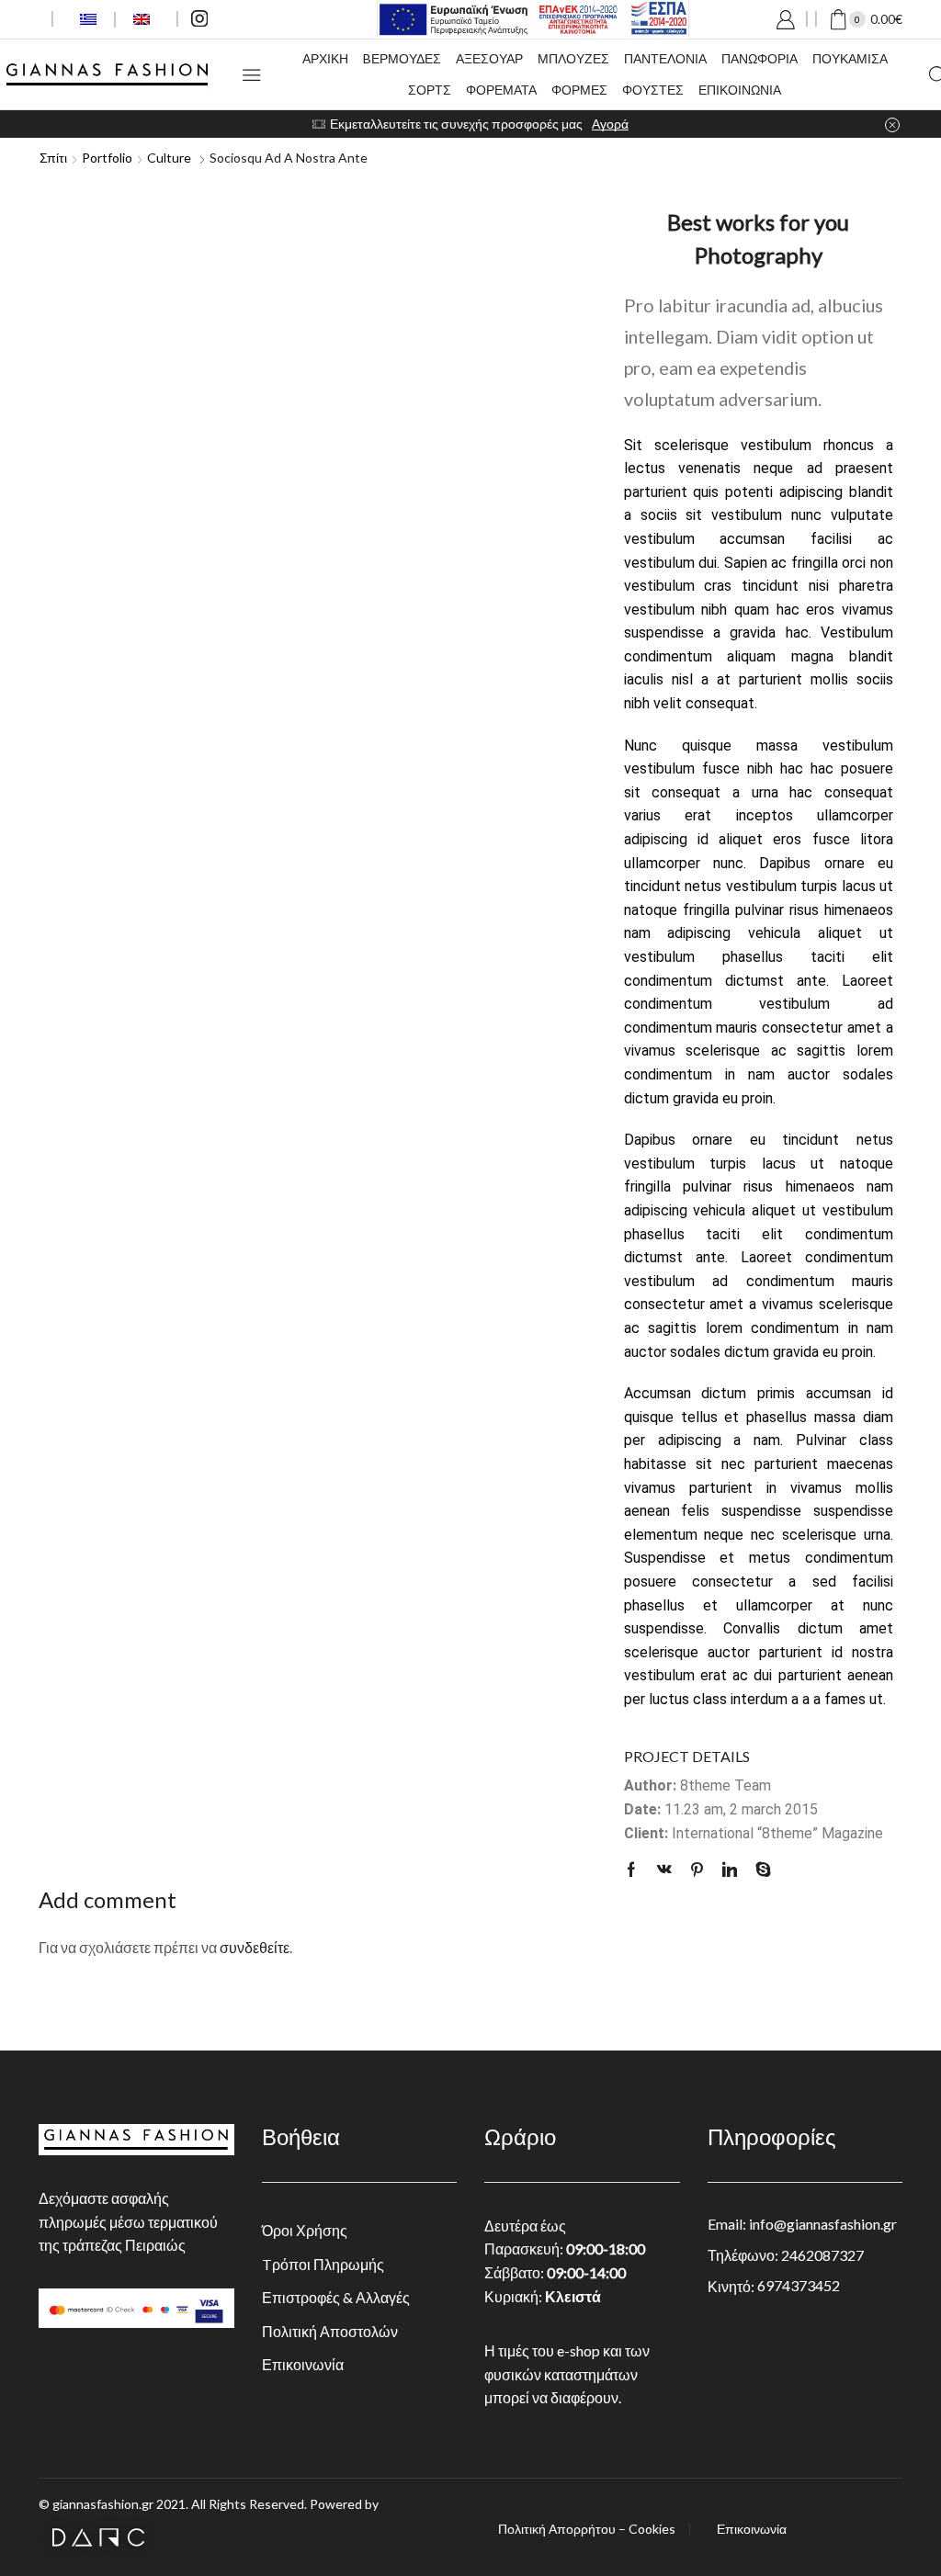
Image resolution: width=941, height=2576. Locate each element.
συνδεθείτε (255, 1947)
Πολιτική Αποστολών (330, 2331)
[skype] (759, 1870)
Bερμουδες (402, 58)
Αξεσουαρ (489, 58)
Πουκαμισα (850, 58)
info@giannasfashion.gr (823, 2224)
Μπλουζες (573, 58)
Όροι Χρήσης (305, 2230)
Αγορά (610, 124)
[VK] (664, 1870)
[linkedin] (730, 1870)
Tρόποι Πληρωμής (323, 2264)
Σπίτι (53, 158)
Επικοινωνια (740, 90)
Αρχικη (325, 58)
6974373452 (799, 2285)
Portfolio (107, 158)
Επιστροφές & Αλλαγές (336, 2297)
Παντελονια (665, 58)
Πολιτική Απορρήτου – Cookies (587, 2529)
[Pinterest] (697, 1870)
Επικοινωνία (303, 2364)
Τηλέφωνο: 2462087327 (786, 2255)
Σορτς (430, 90)
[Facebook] (636, 1870)
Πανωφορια (760, 58)
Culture (169, 158)
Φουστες (653, 90)
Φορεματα (501, 90)
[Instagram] (199, 20)
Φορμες (579, 90)
